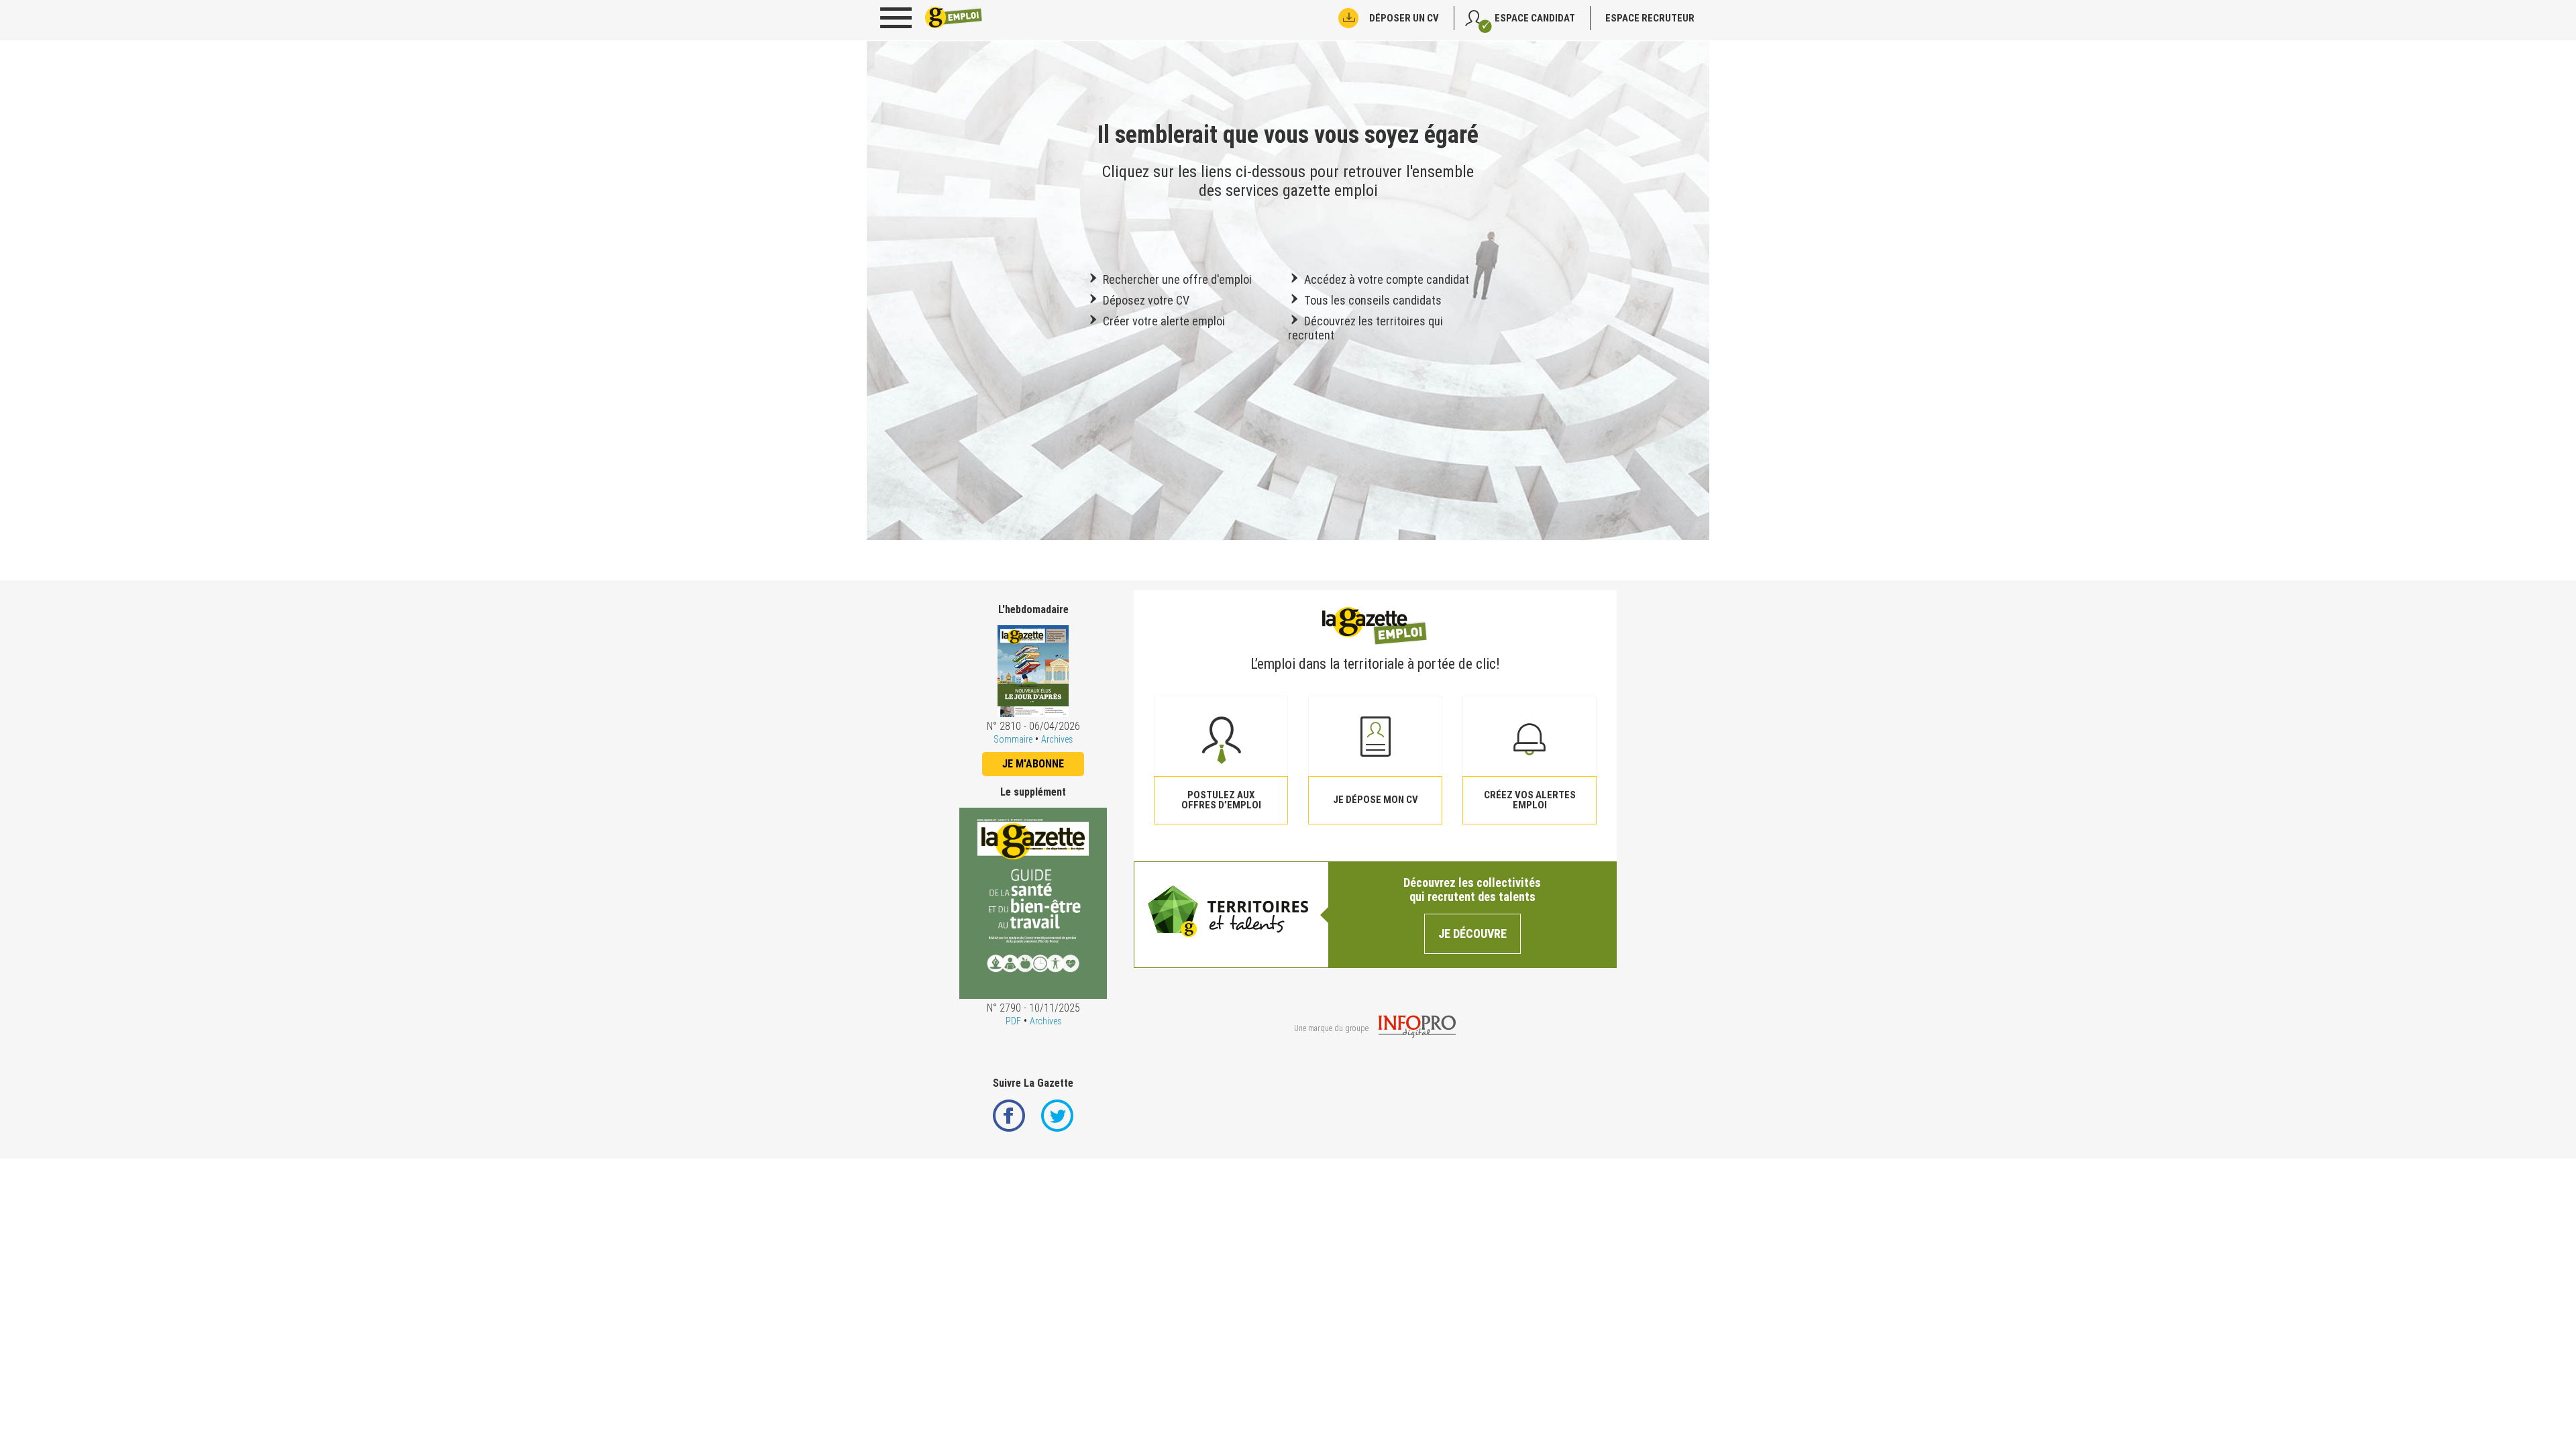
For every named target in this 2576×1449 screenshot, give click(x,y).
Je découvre (1472, 933)
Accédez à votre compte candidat (1385, 279)
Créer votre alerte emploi (1163, 321)
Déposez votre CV (1145, 300)
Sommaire (1013, 739)
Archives (1057, 739)
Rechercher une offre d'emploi (1176, 279)
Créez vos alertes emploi (1530, 800)
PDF (1013, 1021)
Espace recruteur (1650, 18)
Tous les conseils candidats (1372, 300)
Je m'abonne (1033, 764)
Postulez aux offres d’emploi (1221, 800)
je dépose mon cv (1376, 800)
